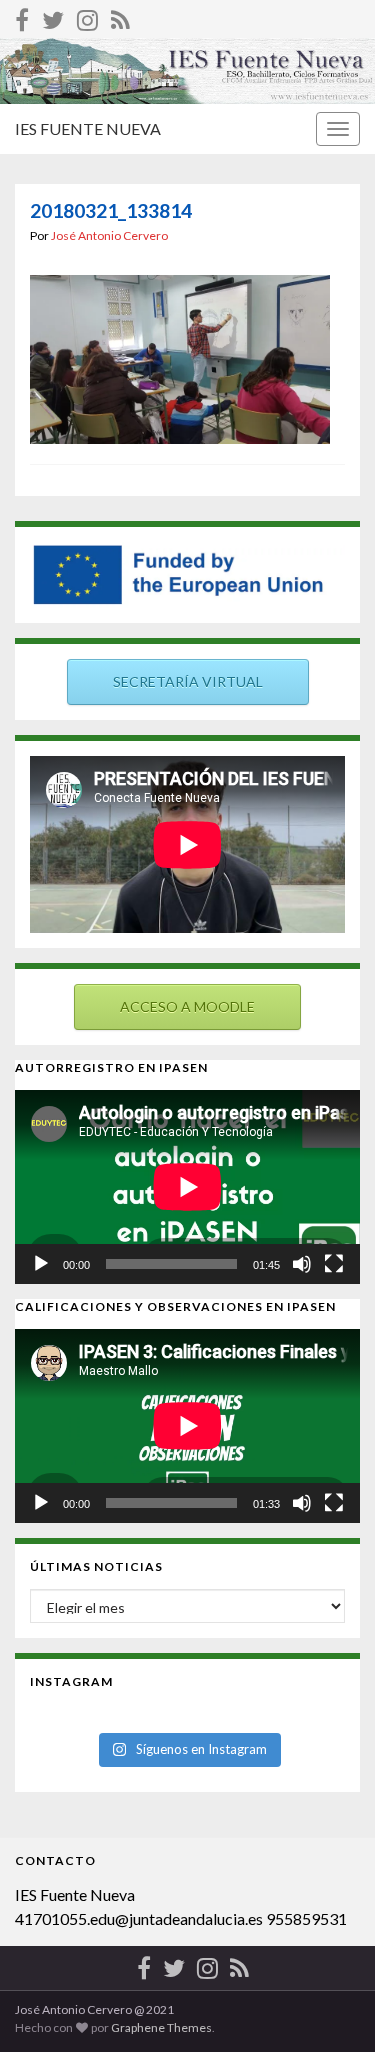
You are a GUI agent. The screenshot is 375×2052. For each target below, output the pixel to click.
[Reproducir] (41, 1264)
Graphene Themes (161, 2027)
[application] (187, 1187)
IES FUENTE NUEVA (88, 128)
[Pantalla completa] (334, 1264)
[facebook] (22, 16)
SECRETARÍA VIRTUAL (188, 681)
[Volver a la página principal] (187, 71)
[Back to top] (330, 2007)
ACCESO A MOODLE (187, 1006)
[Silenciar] (302, 1264)
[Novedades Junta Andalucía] (120, 16)
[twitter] (53, 16)
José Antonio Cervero (109, 235)
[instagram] (87, 16)
